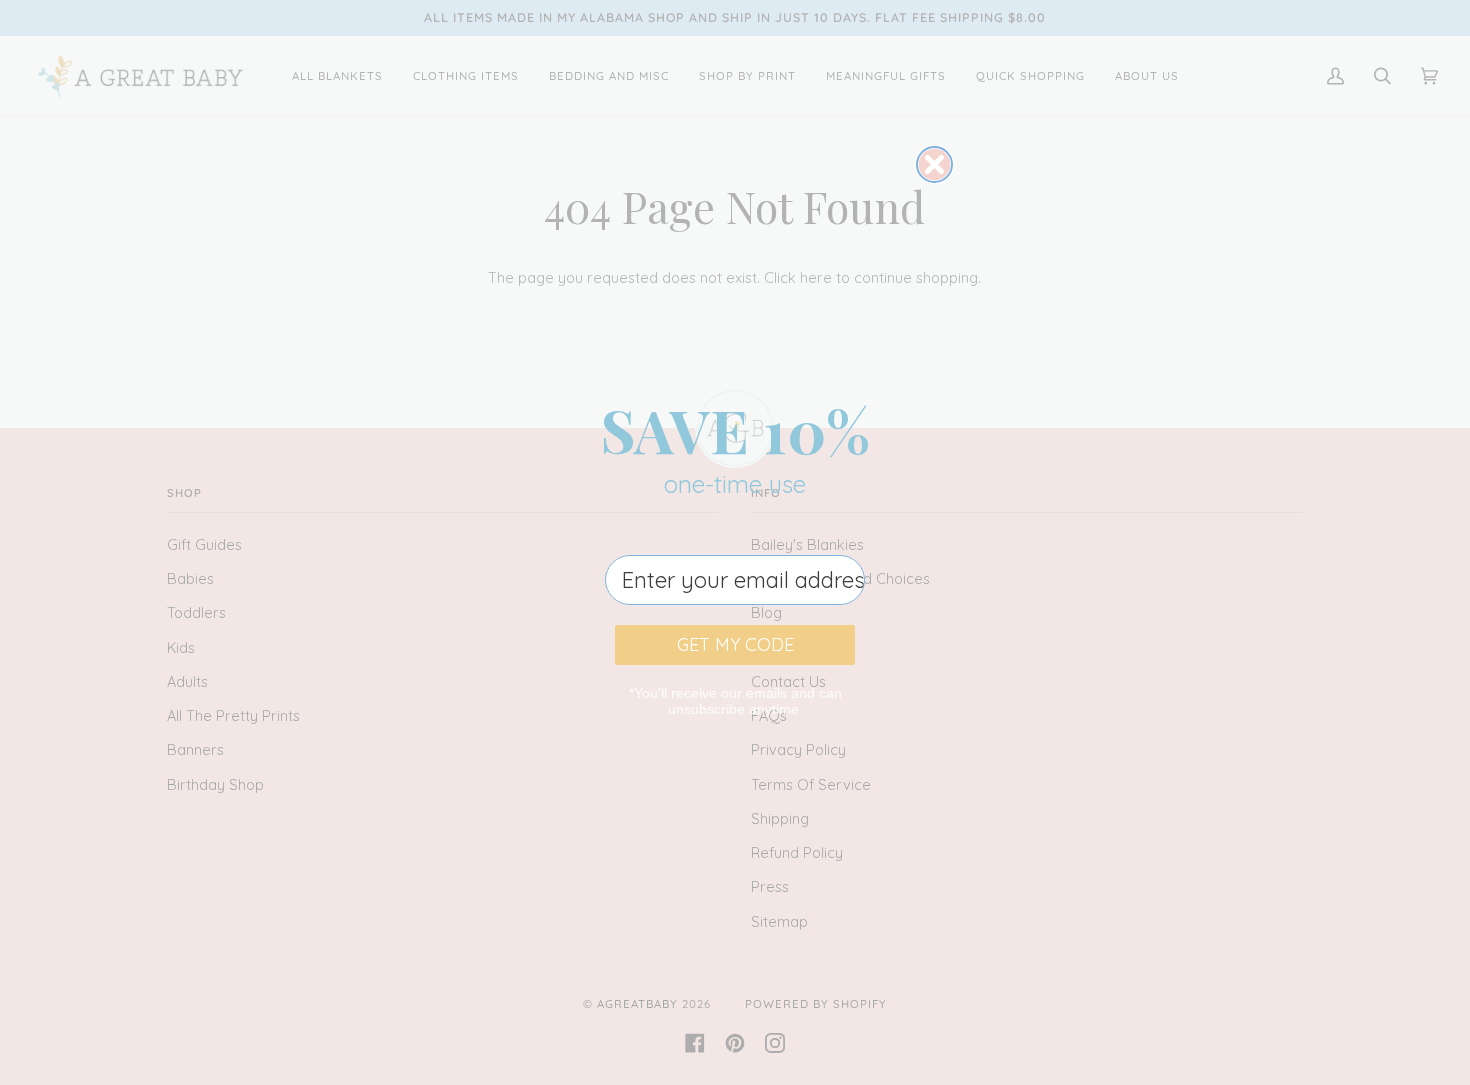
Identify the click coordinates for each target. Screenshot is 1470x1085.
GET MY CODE (735, 644)
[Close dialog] (934, 164)
